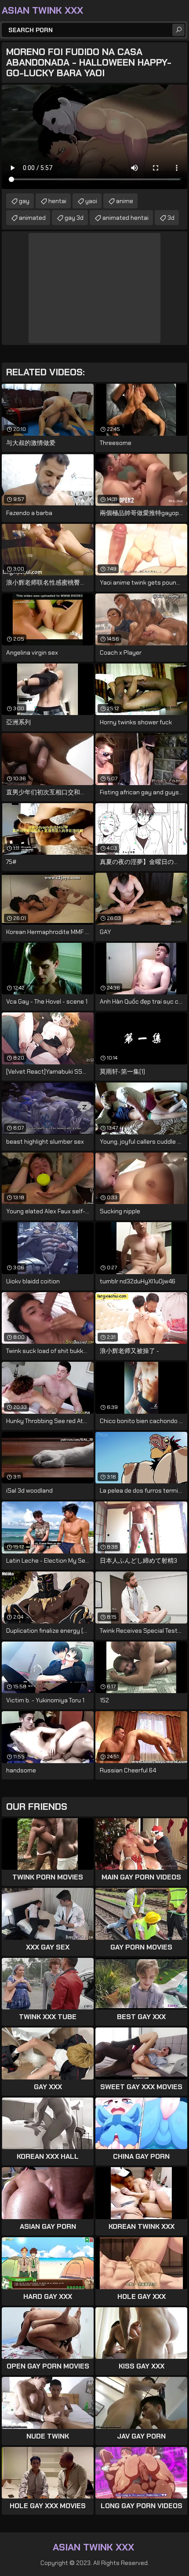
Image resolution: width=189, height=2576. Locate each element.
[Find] (178, 30)
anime (125, 201)
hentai (57, 201)
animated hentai (125, 218)
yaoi (91, 201)
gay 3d (74, 218)
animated (32, 218)
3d (171, 218)
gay (24, 201)
